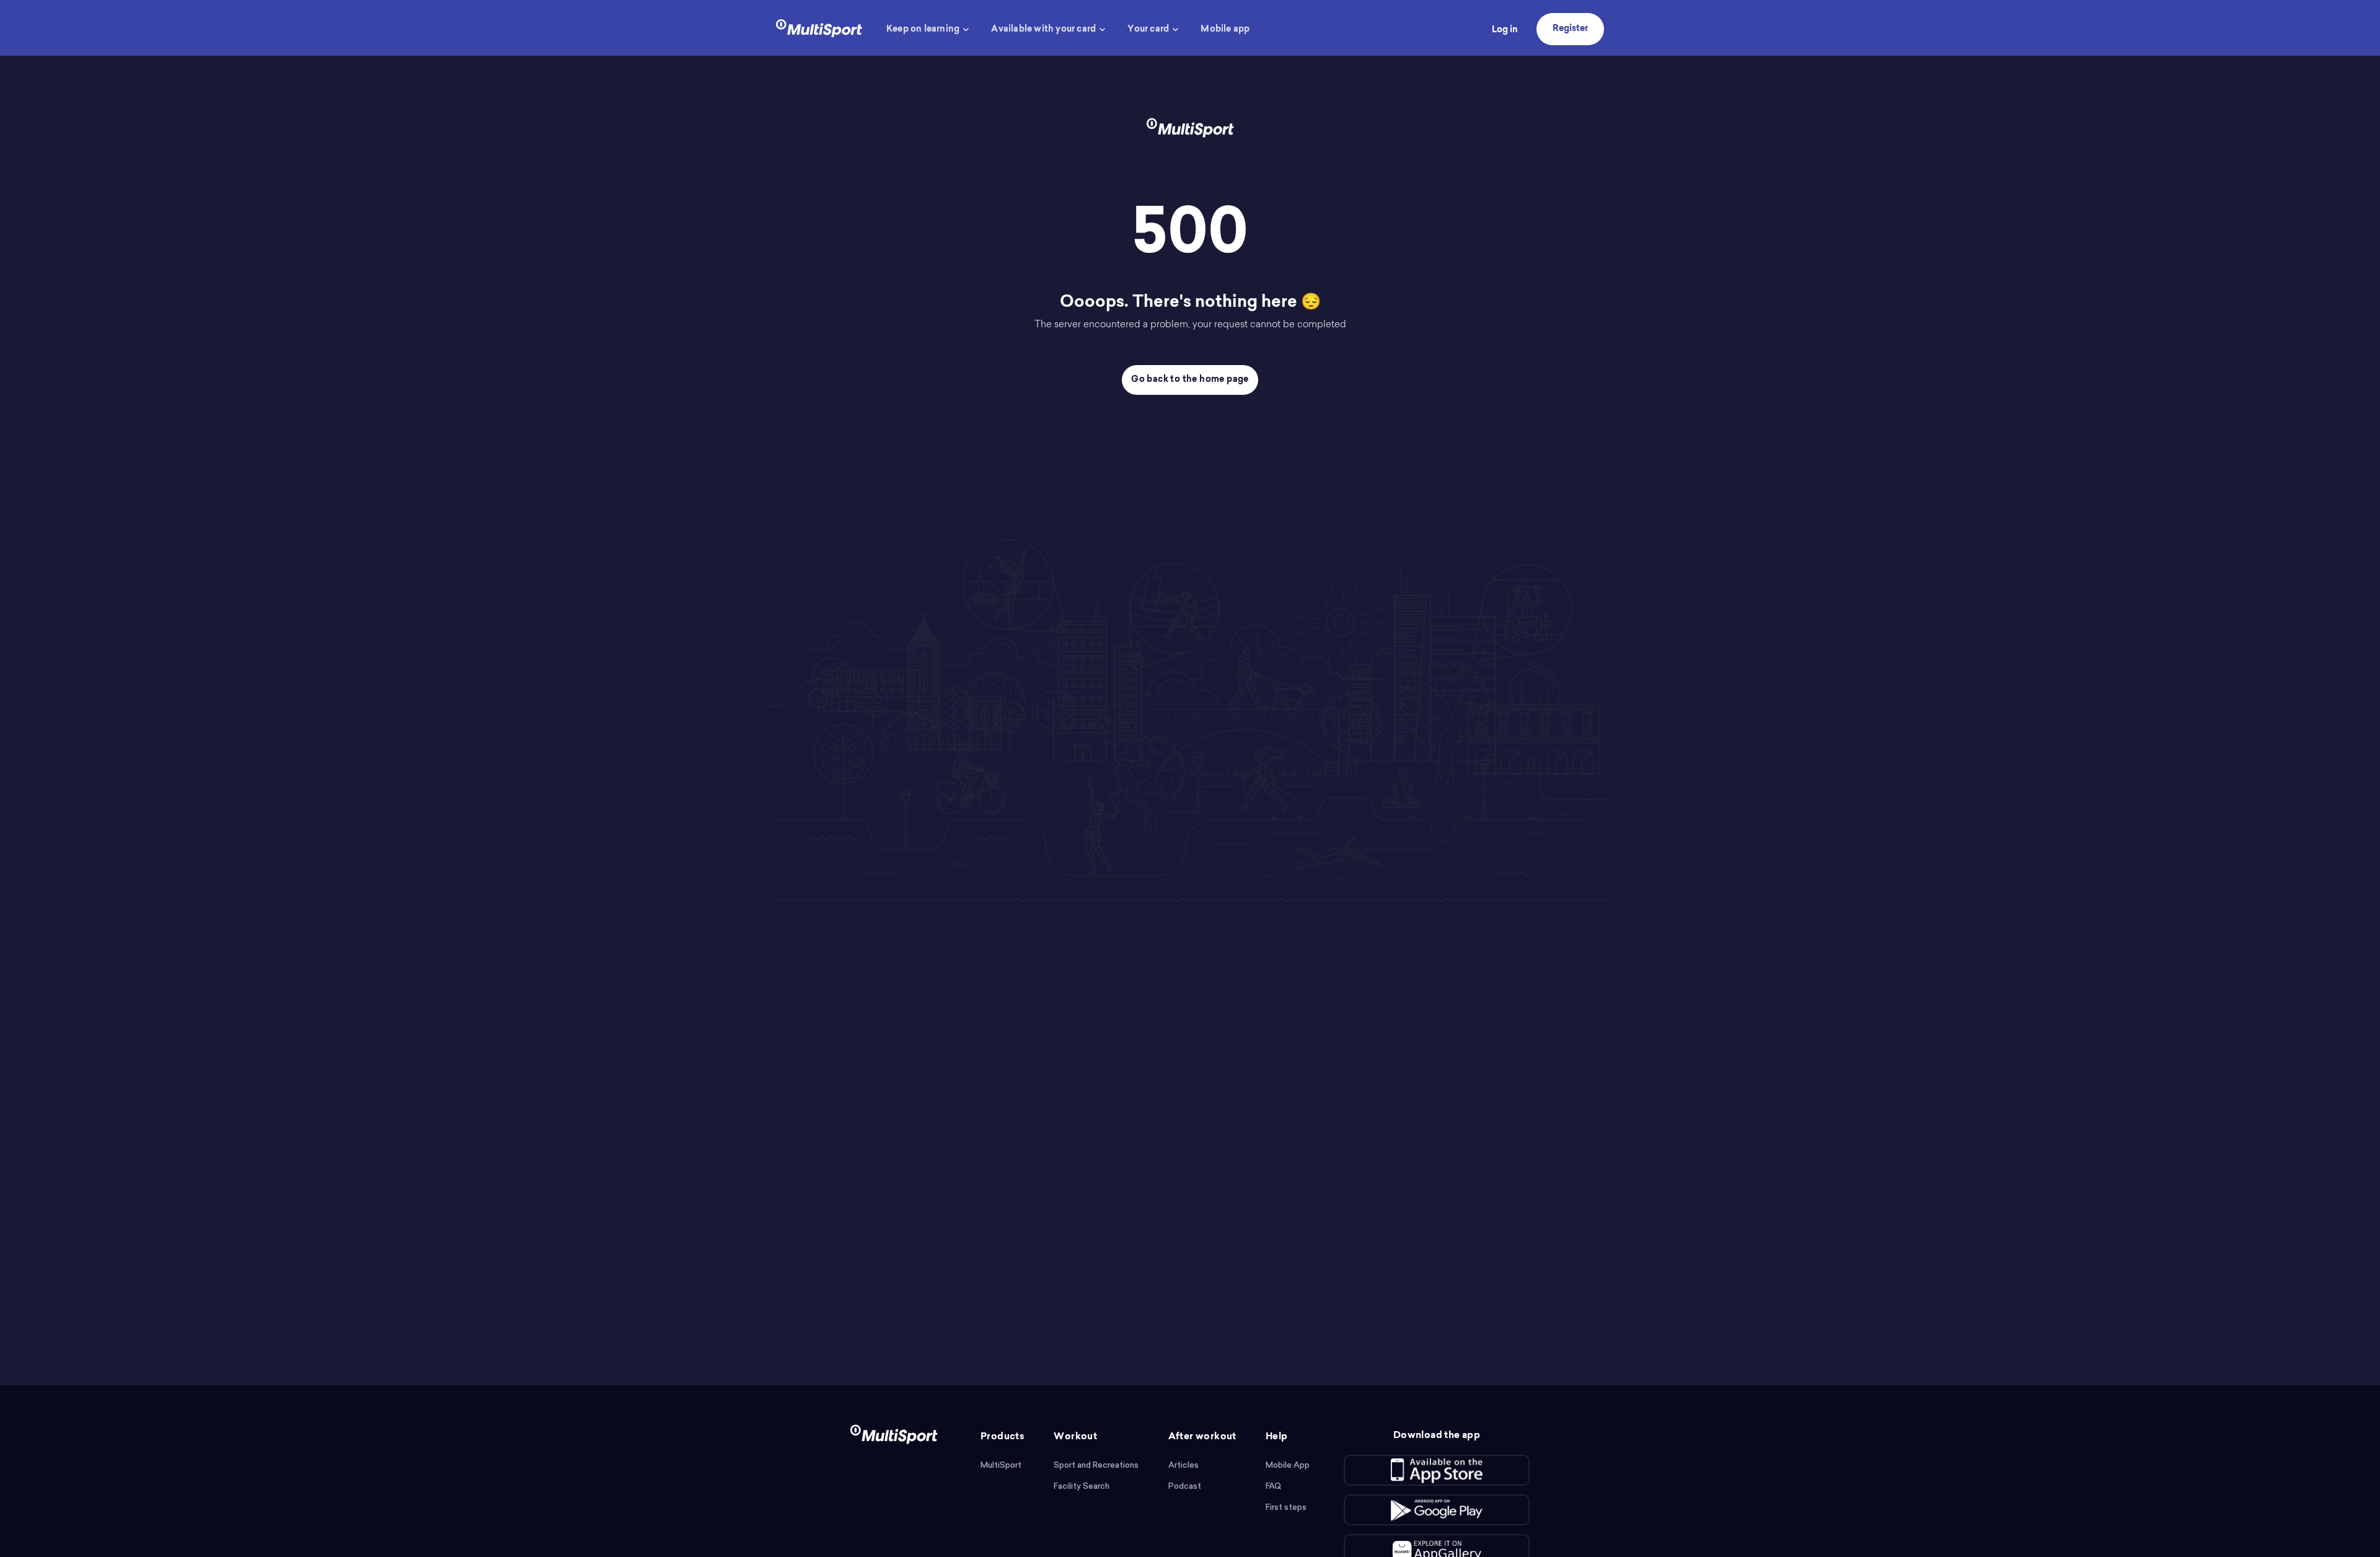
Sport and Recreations (1096, 1465)
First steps (1286, 1507)
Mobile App (1288, 1465)
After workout (1202, 1437)
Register (1570, 29)
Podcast (1185, 1486)
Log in (1505, 30)
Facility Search (1082, 1486)
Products (1003, 1437)
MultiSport (1001, 1465)
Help (1277, 1437)
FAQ (1273, 1486)
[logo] (819, 27)
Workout (1075, 1437)
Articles (1183, 1465)
